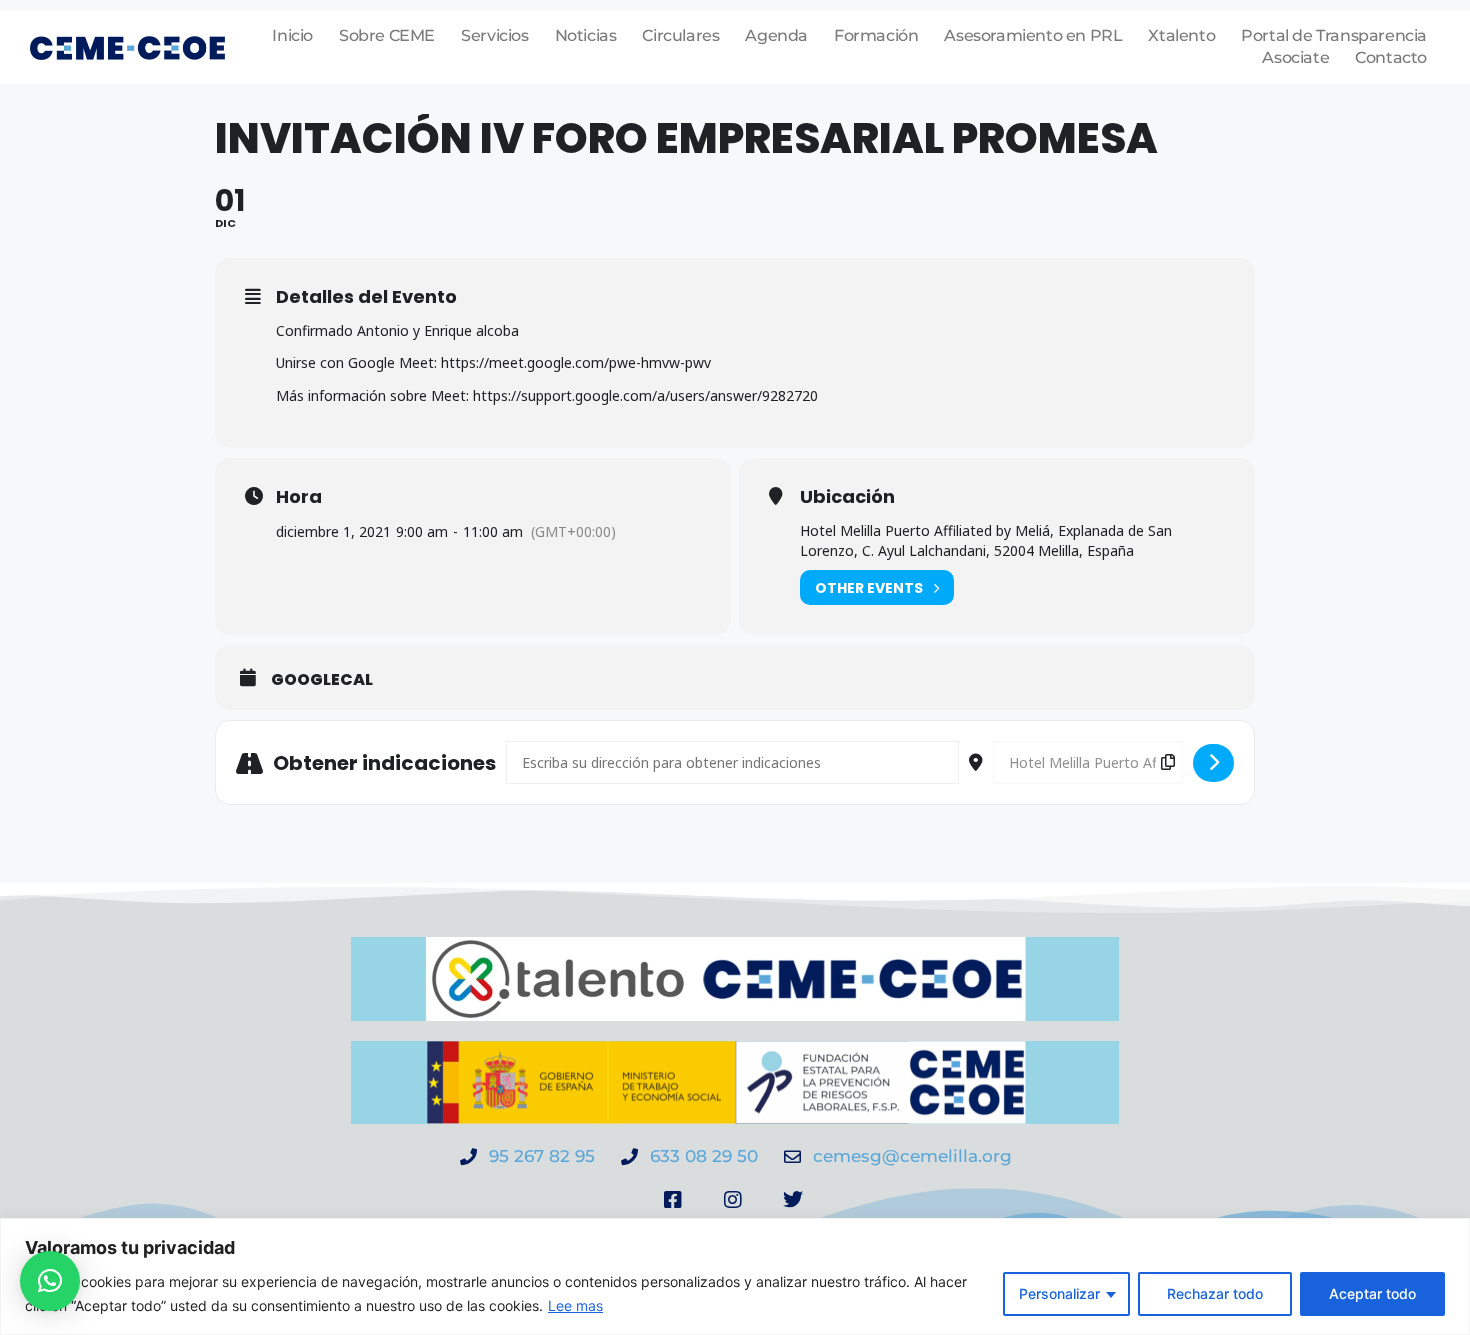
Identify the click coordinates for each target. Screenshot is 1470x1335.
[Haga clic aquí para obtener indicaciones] (1213, 763)
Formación (876, 35)
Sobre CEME (387, 35)
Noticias (586, 35)
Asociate (1295, 57)
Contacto (1391, 57)
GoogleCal (322, 680)
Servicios (494, 35)
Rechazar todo (1215, 1293)
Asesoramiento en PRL (1033, 35)
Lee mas (575, 1305)
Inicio (292, 35)
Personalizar (1059, 1293)
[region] (735, 1276)
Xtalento (1181, 35)
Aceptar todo (1372, 1293)
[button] (50, 1281)
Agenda (776, 35)
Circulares (680, 35)
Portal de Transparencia (1334, 35)
